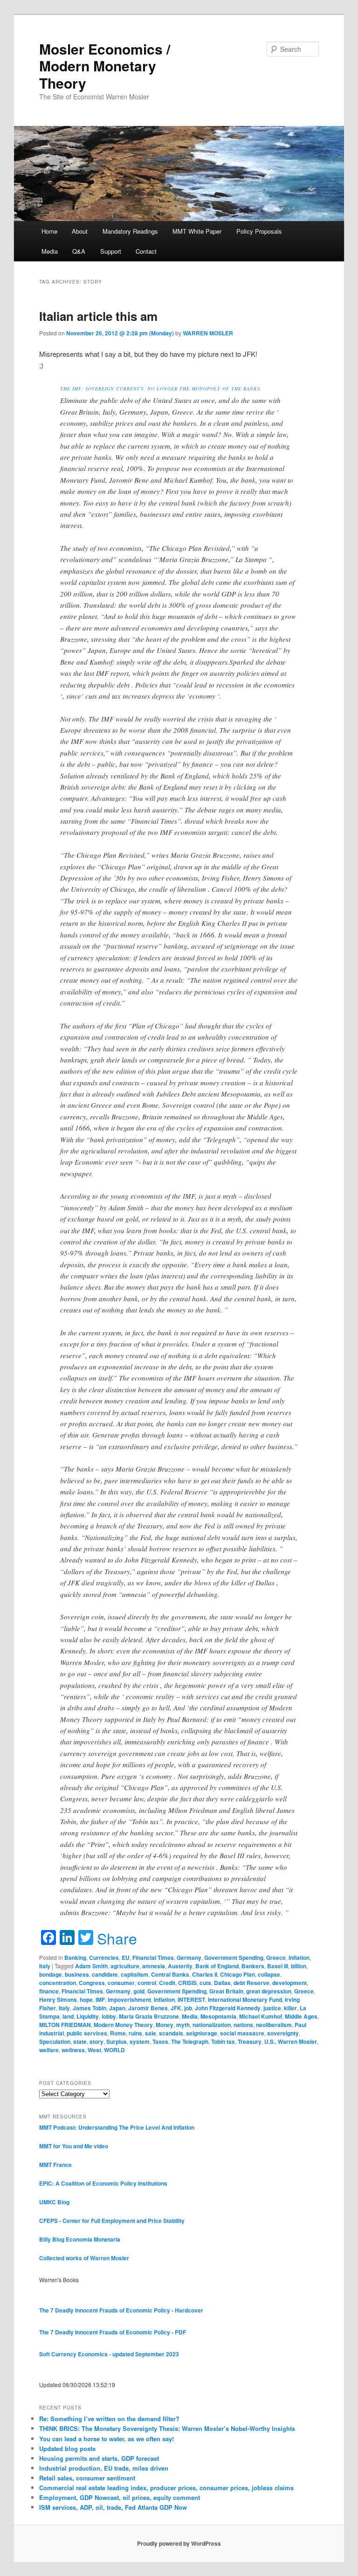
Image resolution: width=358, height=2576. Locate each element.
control (147, 1983)
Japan (117, 2008)
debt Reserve (251, 1983)
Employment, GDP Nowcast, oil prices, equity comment (120, 2497)
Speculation (55, 2041)
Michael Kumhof (261, 2016)
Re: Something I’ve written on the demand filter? (109, 2419)
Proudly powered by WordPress (179, 2543)
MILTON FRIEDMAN (65, 2025)
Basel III (278, 1966)
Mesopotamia (218, 2016)
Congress (92, 1983)
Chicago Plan (238, 1974)
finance (49, 1991)
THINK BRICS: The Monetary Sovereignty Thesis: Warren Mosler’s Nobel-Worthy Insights (167, 2428)
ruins (135, 2033)
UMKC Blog (54, 2202)
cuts (205, 1983)
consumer (121, 1983)
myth (183, 2025)
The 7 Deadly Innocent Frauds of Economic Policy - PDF (113, 2332)
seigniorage (202, 2033)
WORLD (114, 2050)
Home (49, 231)
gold (139, 1991)
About (80, 231)
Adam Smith (91, 1966)
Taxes (160, 2041)
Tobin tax (223, 2041)
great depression (269, 1991)
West (94, 2050)
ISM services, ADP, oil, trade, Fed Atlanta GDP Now (113, 2507)
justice (272, 2008)
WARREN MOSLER (208, 333)
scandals (171, 2033)
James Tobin (89, 2008)
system (140, 2041)
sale (151, 2033)
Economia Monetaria (93, 2239)
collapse (269, 1974)
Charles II (205, 1974)
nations (243, 2025)
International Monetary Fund (245, 2000)
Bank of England (217, 1966)
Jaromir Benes (148, 2008)
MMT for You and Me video (74, 2146)
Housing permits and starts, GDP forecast (99, 2458)
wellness (73, 2050)
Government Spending (234, 1958)
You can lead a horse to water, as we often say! (107, 2439)
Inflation (299, 1958)
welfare (49, 2050)
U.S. (270, 2041)
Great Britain (226, 1991)
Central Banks (170, 1974)
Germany (189, 1958)
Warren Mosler (297, 2041)
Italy (45, 1966)
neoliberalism (274, 2025)
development (289, 1983)
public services (87, 2033)
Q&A (79, 251)
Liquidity (88, 2016)
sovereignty (283, 2033)
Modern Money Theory (123, 2025)
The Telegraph (190, 2041)
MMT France (55, 2165)
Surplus (117, 2041)
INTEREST (191, 2000)
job (188, 2008)
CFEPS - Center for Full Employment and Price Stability (112, 2221)
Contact (146, 251)
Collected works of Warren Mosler (84, 2258)
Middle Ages (301, 2016)
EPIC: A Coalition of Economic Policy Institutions (103, 2183)
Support (111, 251)
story (96, 2041)
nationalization (212, 2025)
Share (117, 1938)
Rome (118, 2033)
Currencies (104, 1958)
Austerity (180, 1966)
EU (126, 1958)
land (68, 2016)
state (80, 2041)
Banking (75, 1958)
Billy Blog (52, 2239)
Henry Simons (58, 2000)
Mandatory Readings (130, 231)
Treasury (250, 2041)
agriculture (125, 1966)
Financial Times (153, 1958)
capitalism (134, 1974)
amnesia (154, 1966)
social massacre (242, 2033)
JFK (176, 2008)
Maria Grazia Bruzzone (149, 2016)
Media (50, 251)
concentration (58, 1983)
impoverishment (129, 2000)
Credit (167, 1983)
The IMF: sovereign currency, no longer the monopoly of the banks (160, 389)
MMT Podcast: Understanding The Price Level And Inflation (117, 2127)
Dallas (222, 1983)
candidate (105, 1974)
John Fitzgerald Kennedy (228, 2008)
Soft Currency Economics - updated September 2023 (109, 2354)
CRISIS (187, 1983)
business (77, 1974)
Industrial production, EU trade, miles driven (104, 2468)
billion (299, 1966)
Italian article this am (98, 316)
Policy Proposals (259, 231)
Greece (276, 1958)
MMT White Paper (197, 231)
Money (165, 2025)
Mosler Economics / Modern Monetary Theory (105, 66)
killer (290, 2008)
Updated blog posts (67, 2448)
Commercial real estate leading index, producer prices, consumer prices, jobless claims (166, 2488)
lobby (109, 2016)
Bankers (253, 1966)
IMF (100, 2000)
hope (86, 2000)
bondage (51, 1974)
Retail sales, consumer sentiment (87, 2478)
